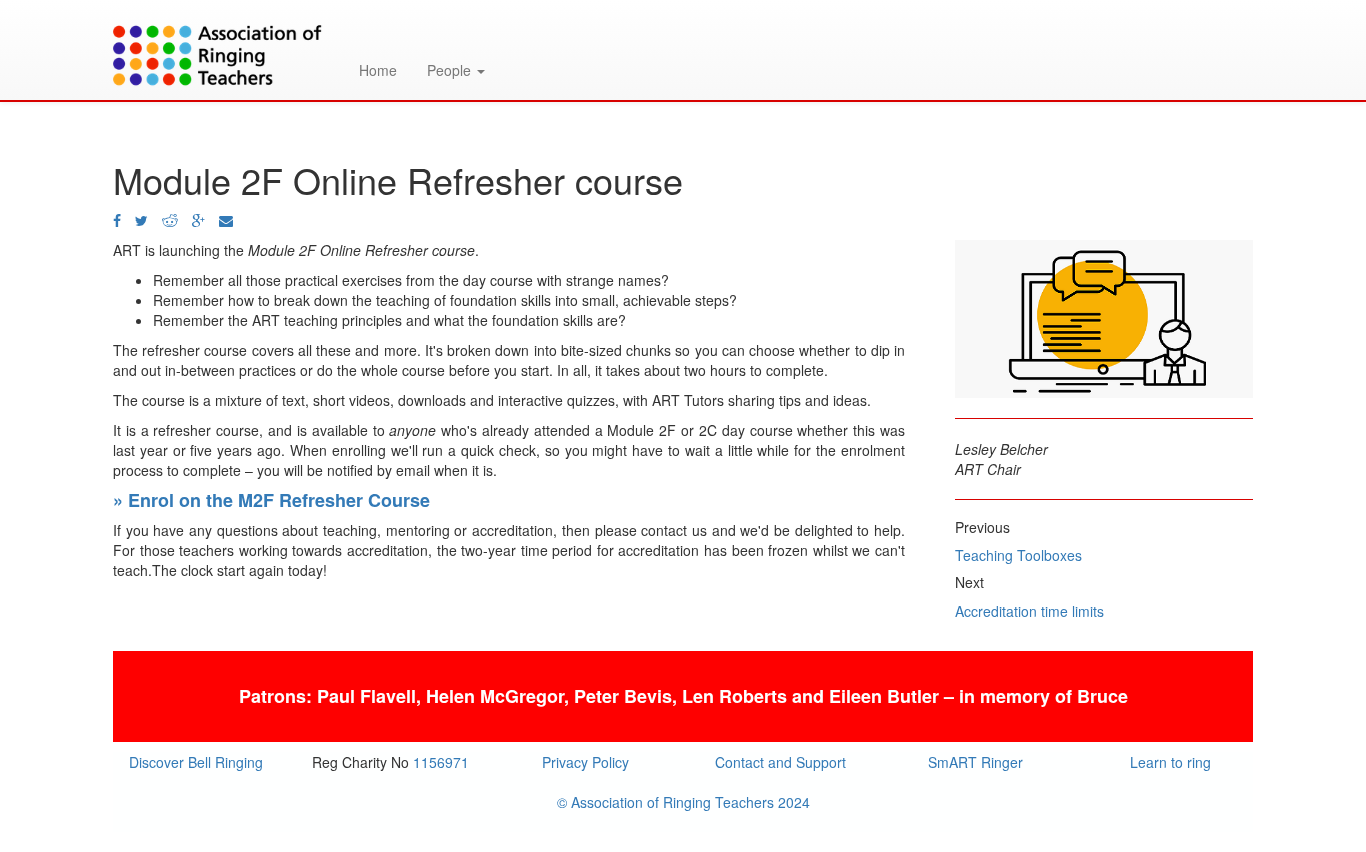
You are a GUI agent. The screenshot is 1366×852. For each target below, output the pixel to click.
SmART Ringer (975, 762)
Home (378, 70)
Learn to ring (1170, 762)
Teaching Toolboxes (1018, 555)
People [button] (451, 70)
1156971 (441, 762)
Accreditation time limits (1029, 611)
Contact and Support (780, 762)
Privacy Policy (585, 762)
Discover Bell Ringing (196, 762)
